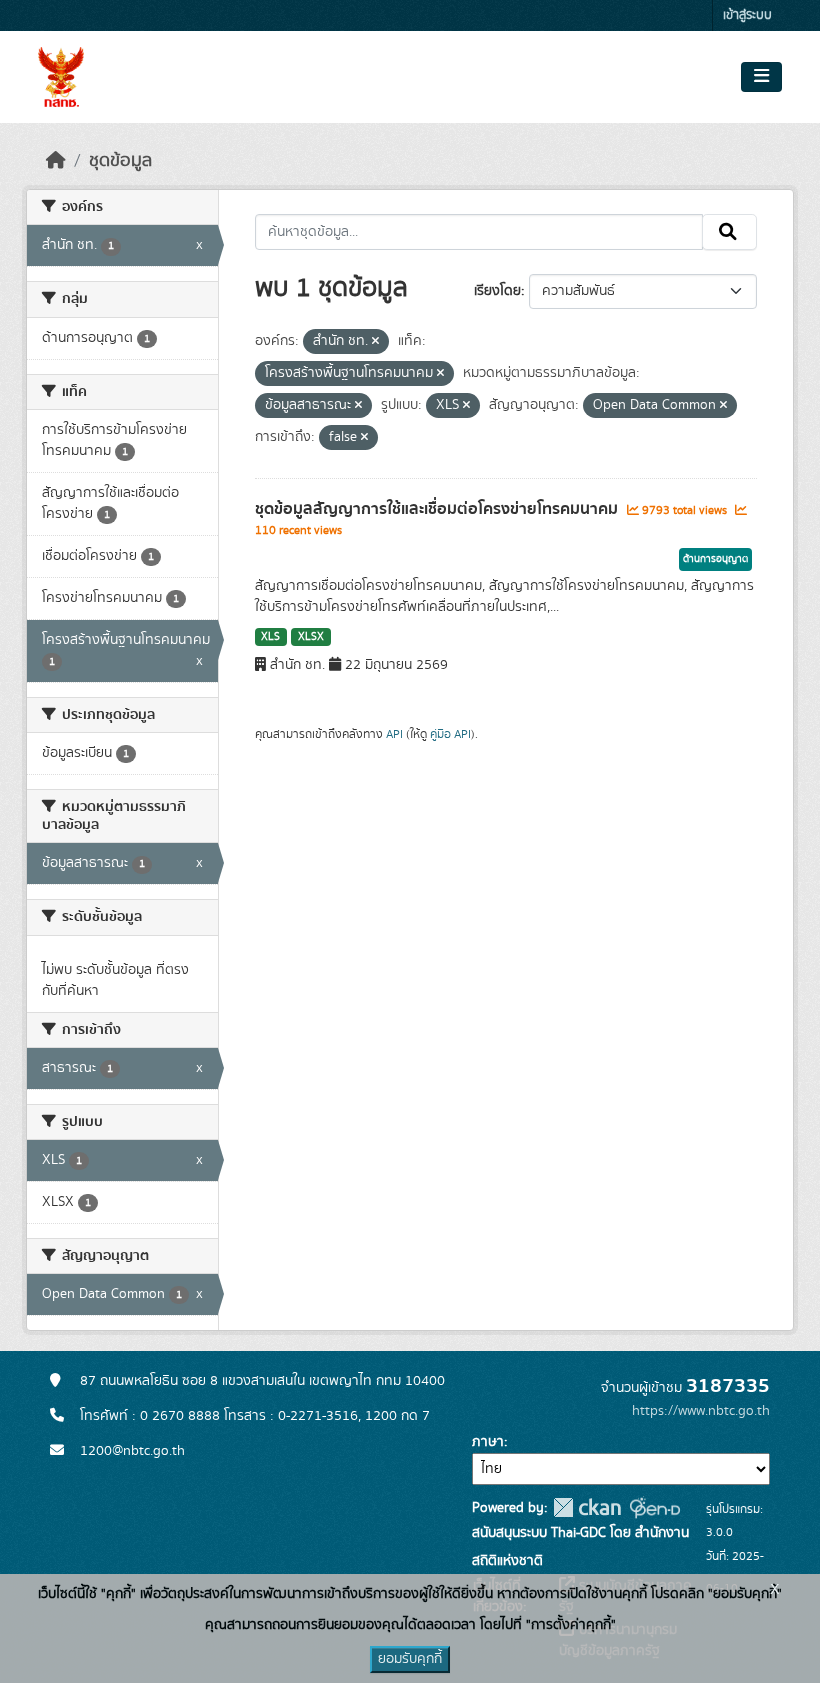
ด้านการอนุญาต (715, 559)
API (394, 734)
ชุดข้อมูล (120, 161)
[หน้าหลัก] (56, 161)
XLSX (311, 637)
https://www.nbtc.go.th (701, 1411)
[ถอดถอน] (375, 342)
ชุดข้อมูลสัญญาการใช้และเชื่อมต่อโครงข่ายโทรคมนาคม (438, 509)
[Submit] (729, 232)
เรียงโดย (497, 291)
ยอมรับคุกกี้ (410, 1659)
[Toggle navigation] (761, 77)
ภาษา (488, 1442)
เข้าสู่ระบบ (747, 15)
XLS (270, 637)
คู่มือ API (450, 734)
